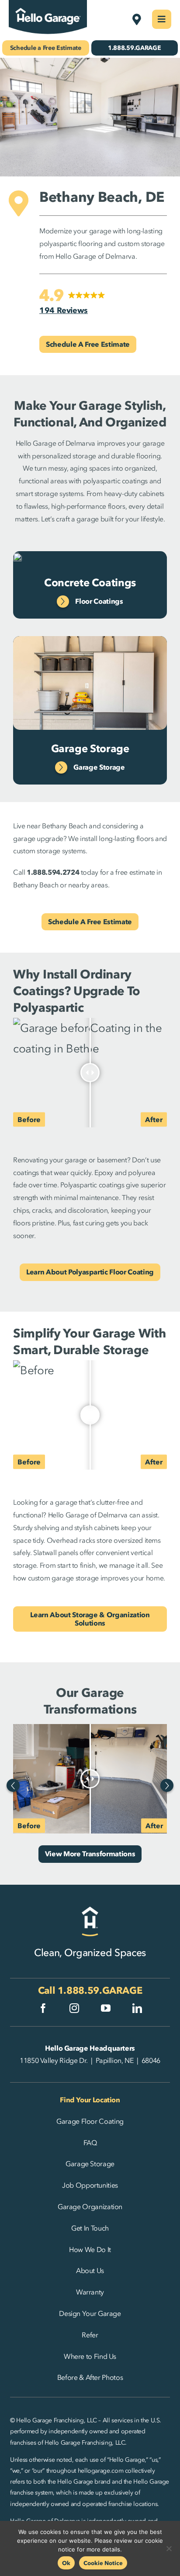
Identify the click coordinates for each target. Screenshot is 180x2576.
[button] (72, 302)
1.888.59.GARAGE (100, 1990)
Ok (66, 2563)
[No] (169, 2548)
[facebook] (43, 2008)
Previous (13, 1785)
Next (167, 1785)
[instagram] (74, 2008)
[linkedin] (137, 2008)
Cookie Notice (103, 2563)
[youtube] (106, 2008)
